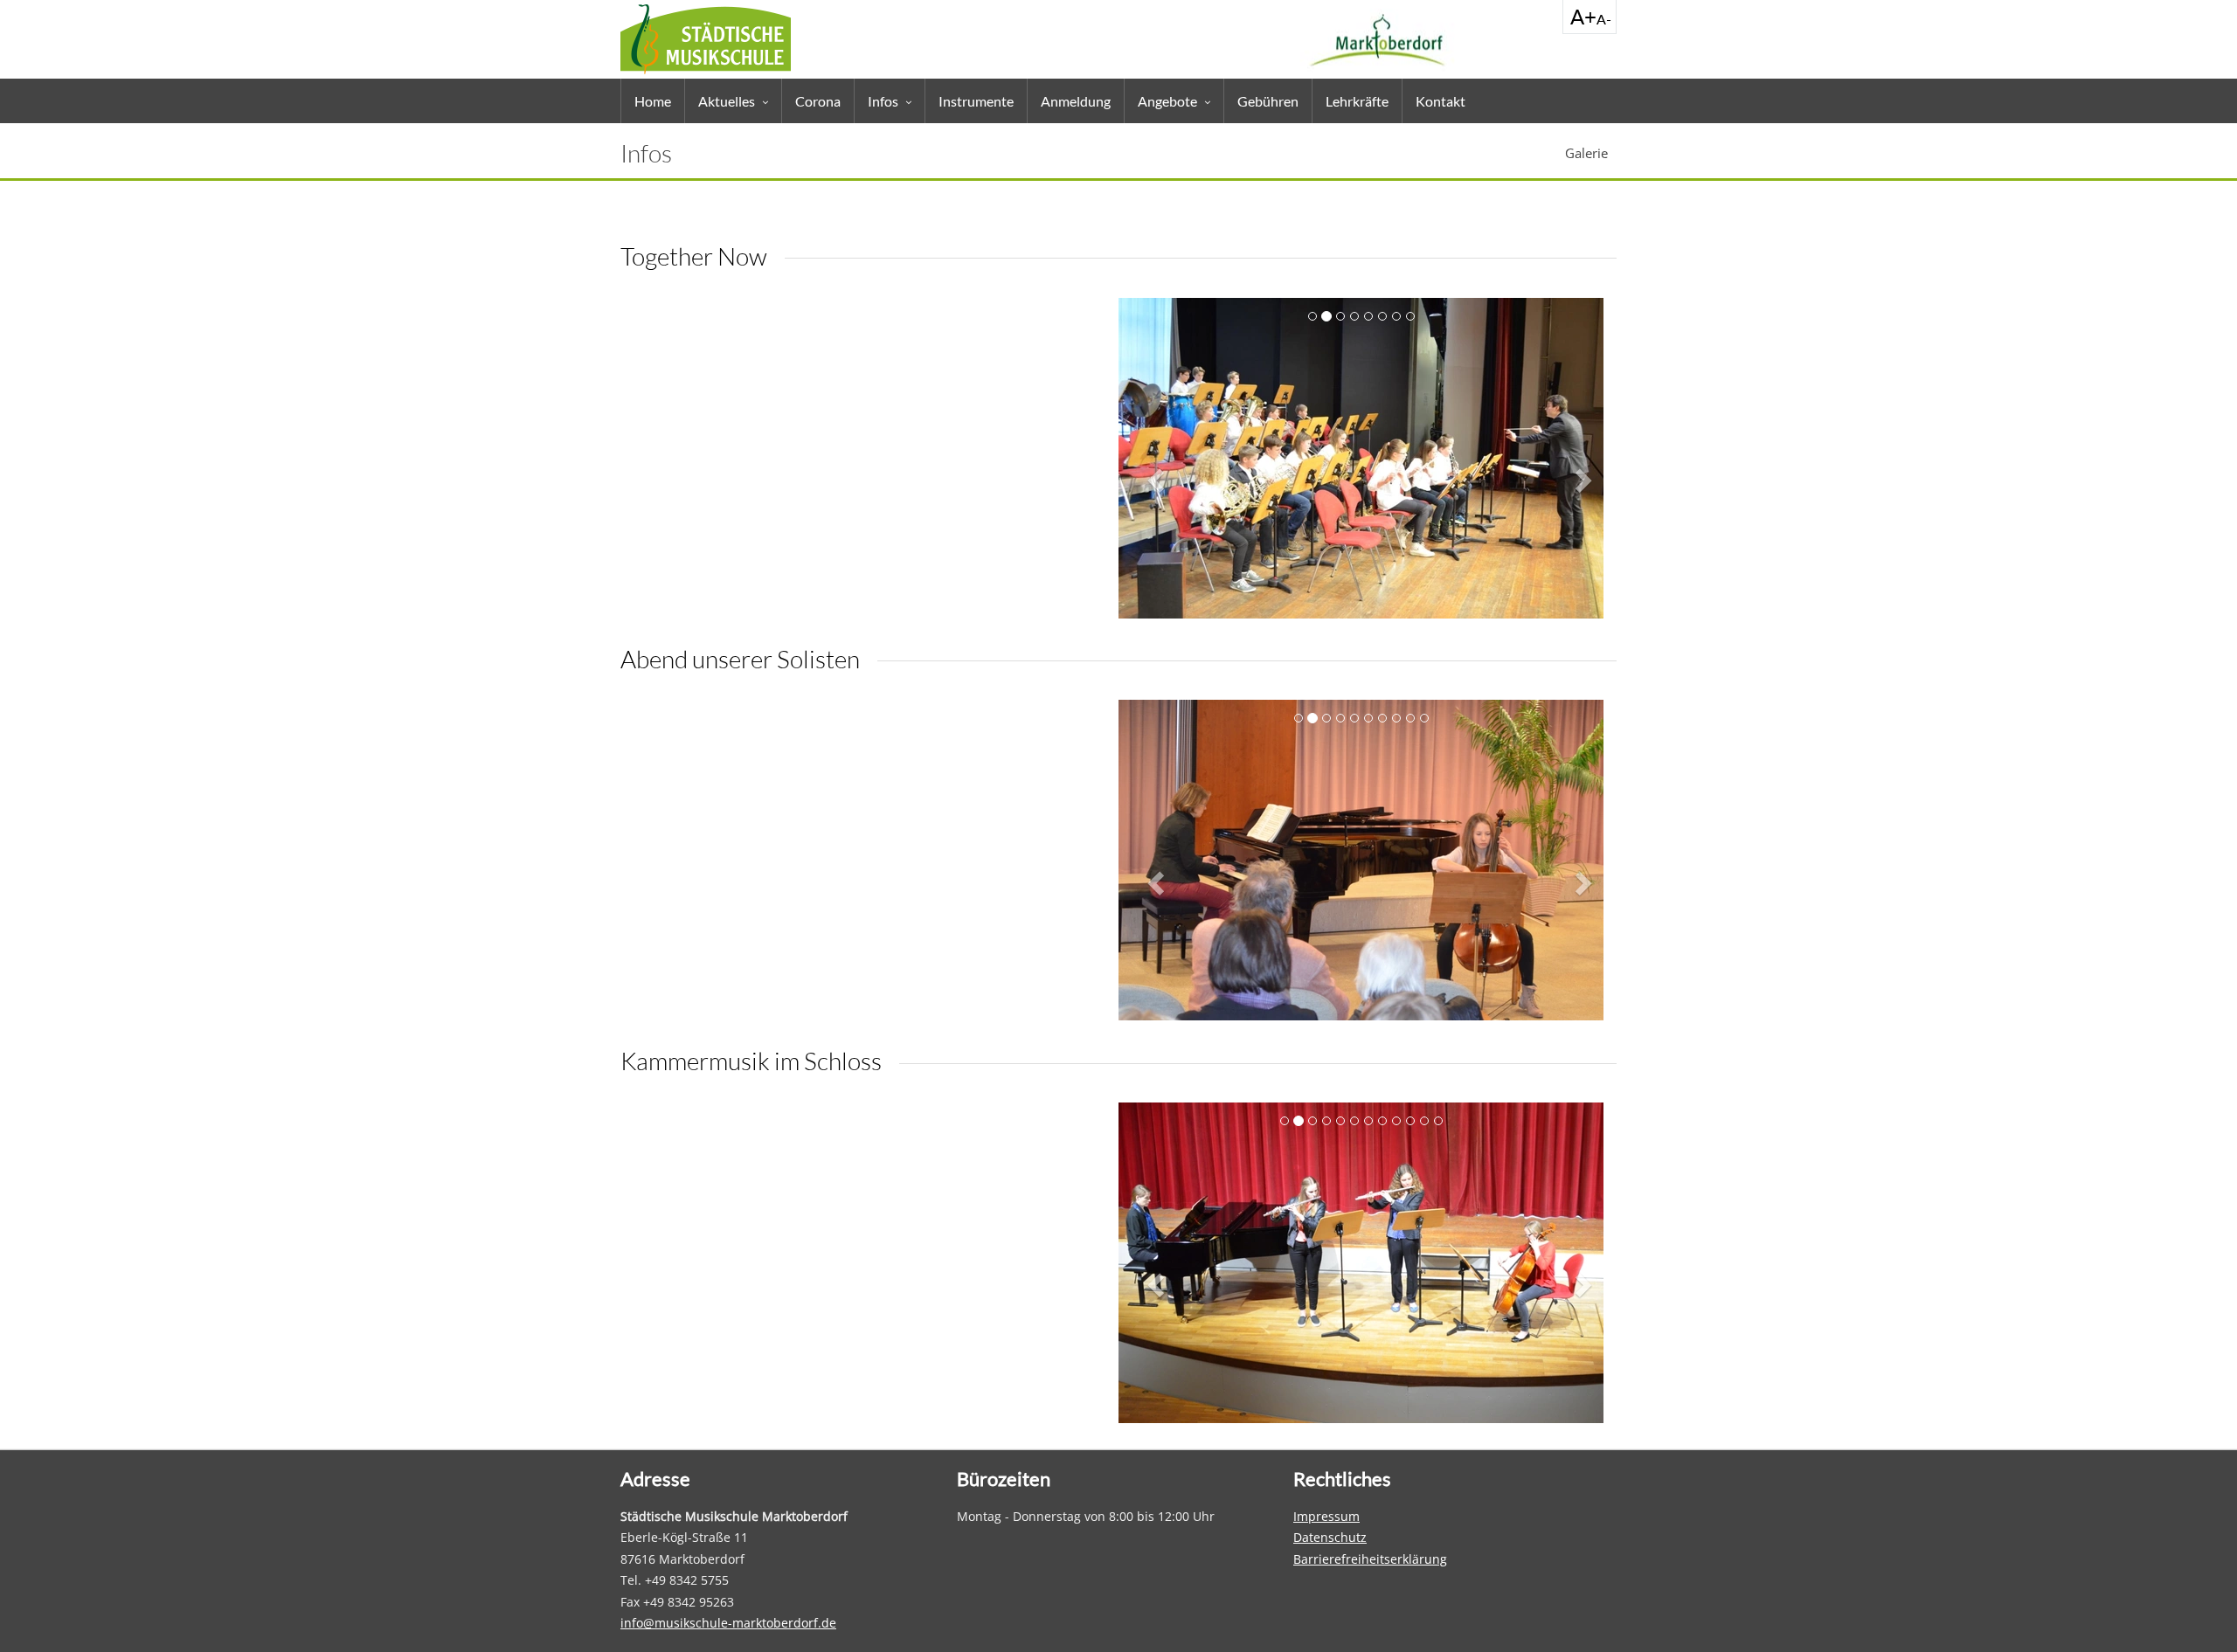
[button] (1158, 480)
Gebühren (1268, 101)
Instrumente (976, 101)
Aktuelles (727, 101)
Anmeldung (1076, 101)
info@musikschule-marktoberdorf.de (728, 1623)
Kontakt (1441, 101)
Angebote (1167, 101)
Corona (818, 101)
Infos (883, 101)
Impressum (1326, 1516)
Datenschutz (1330, 1537)
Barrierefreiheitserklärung (1370, 1559)
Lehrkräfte (1357, 101)
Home (653, 101)
